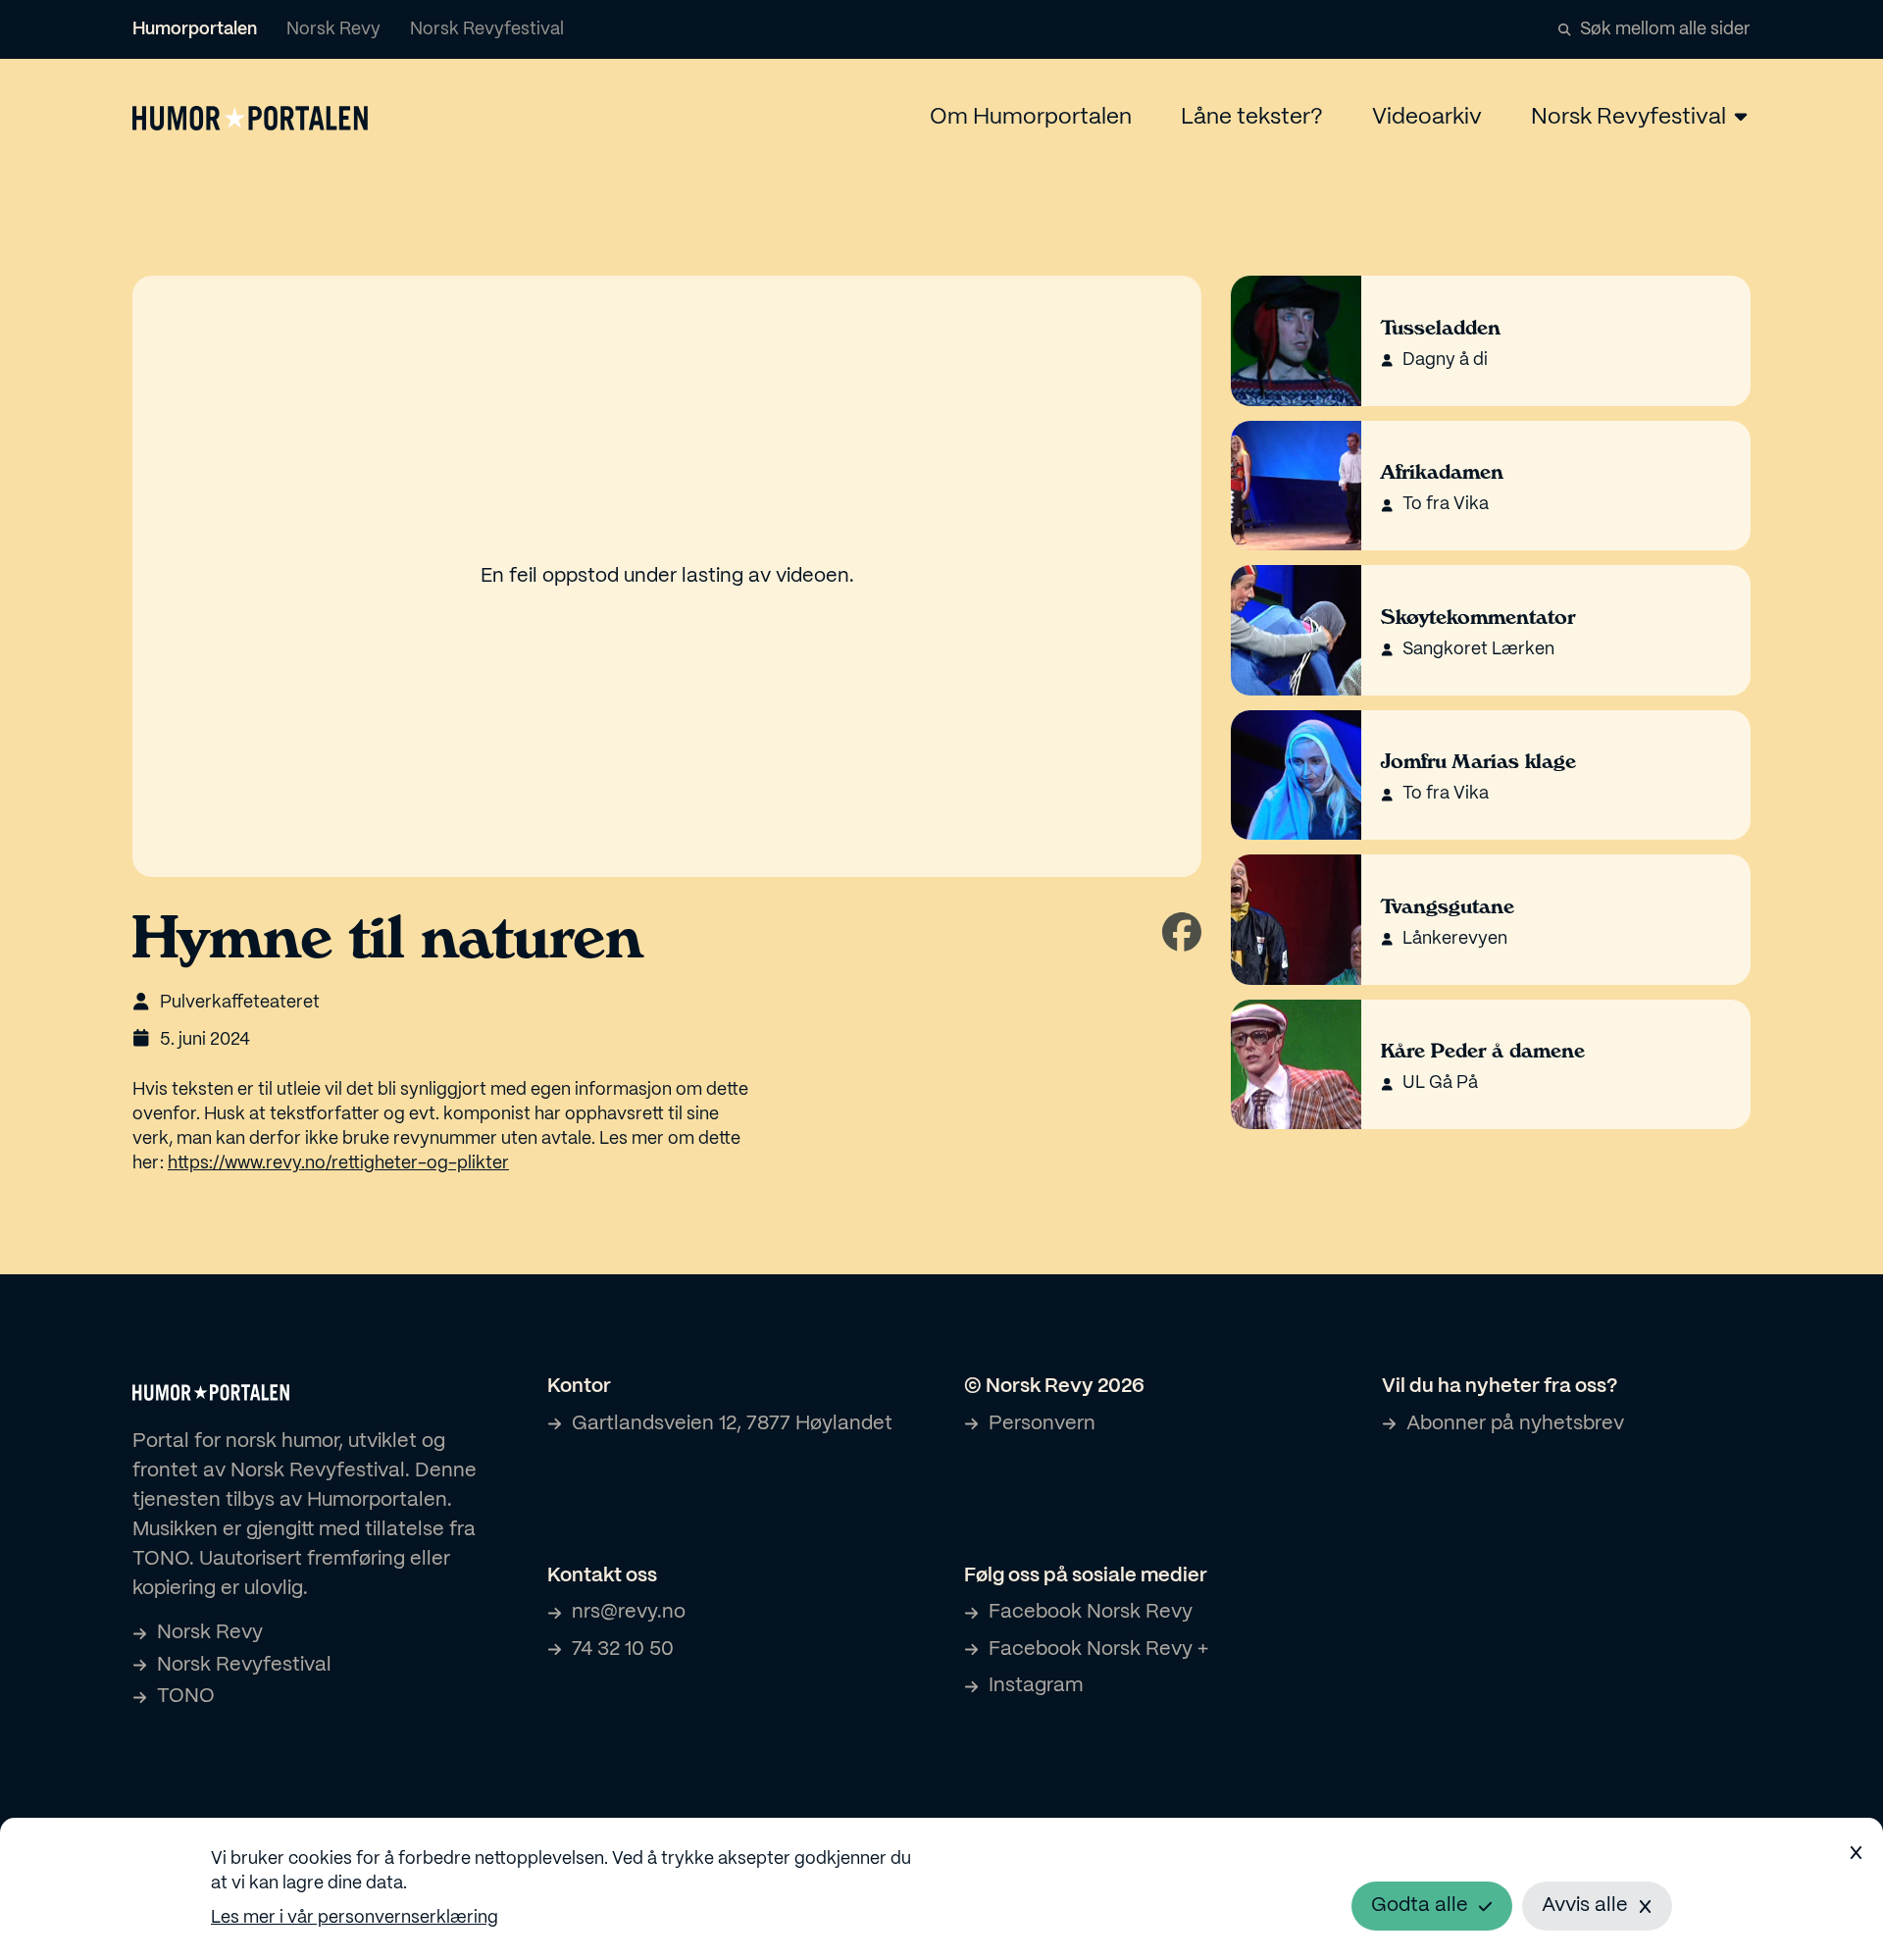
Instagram (1036, 1686)
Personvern (1042, 1424)
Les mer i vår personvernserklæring (355, 1918)
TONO (186, 1697)
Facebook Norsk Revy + (1098, 1650)
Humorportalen (195, 30)
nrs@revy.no (629, 1612)
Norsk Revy (333, 30)
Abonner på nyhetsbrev (1515, 1424)
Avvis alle (1585, 1906)
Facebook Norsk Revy (1091, 1612)
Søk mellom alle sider (1665, 30)
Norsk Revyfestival (487, 30)
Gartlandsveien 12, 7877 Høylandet (732, 1424)
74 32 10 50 (623, 1650)
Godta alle (1420, 1906)
